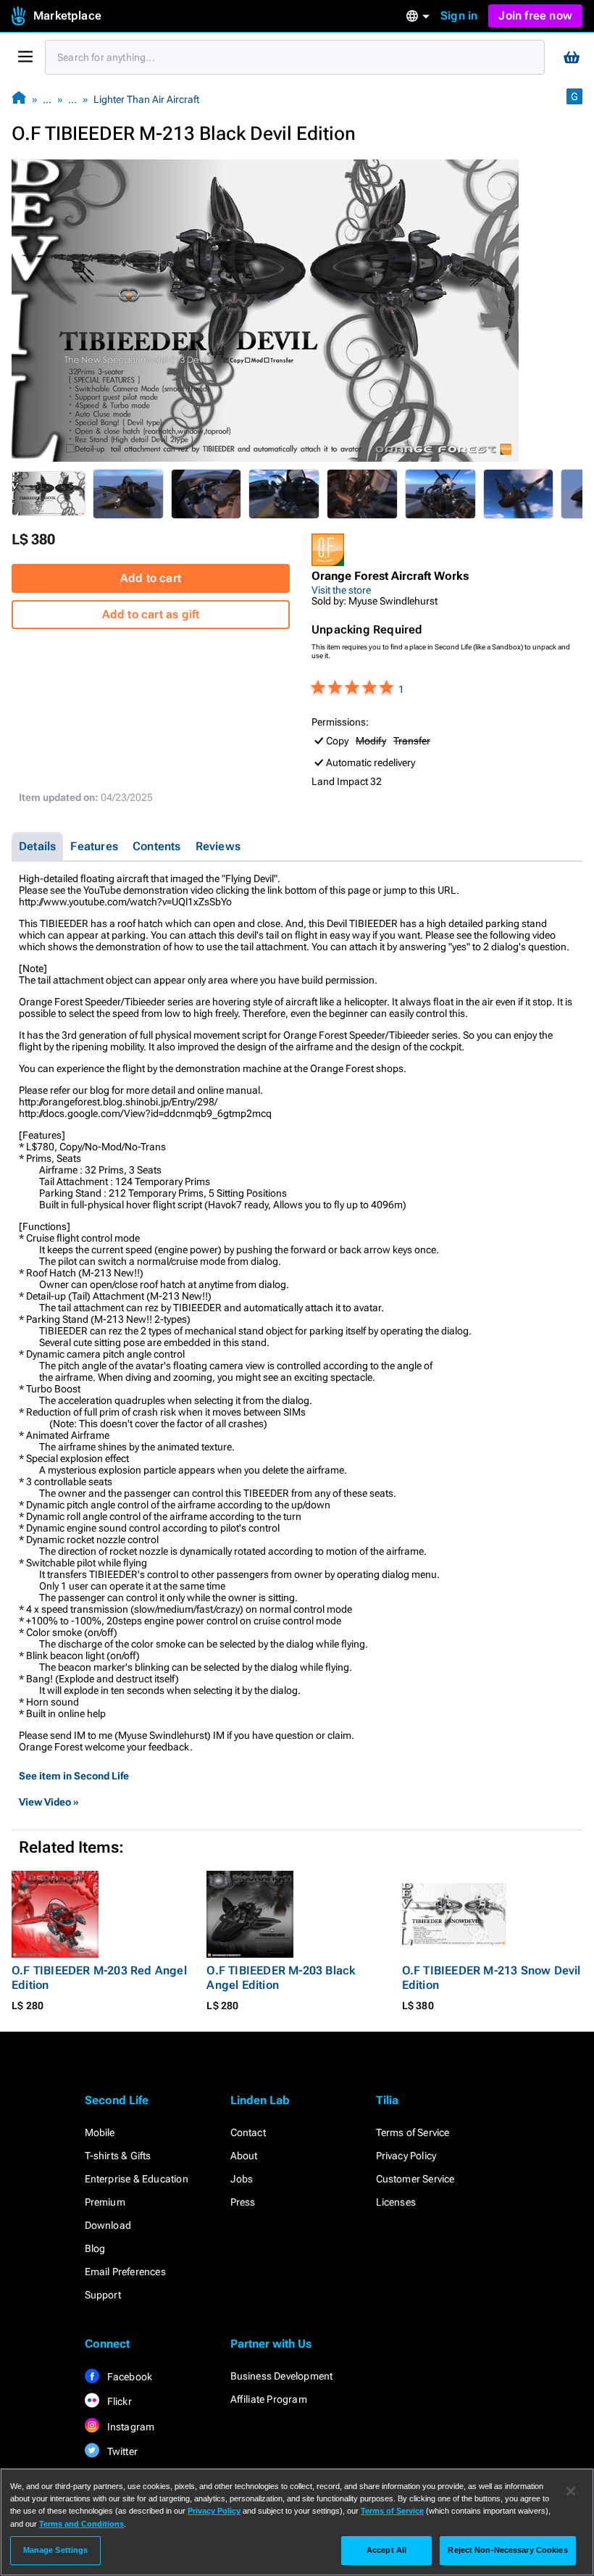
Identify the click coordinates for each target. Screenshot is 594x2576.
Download (108, 2225)
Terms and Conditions (81, 2524)
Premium (105, 2202)
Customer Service (415, 2179)
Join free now (535, 16)
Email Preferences (125, 2272)
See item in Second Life (74, 1776)
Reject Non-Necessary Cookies (507, 2550)
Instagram (130, 2427)
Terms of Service (413, 2132)
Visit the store (341, 590)
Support (103, 2295)
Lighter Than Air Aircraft (146, 99)
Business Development (282, 2376)
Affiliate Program (269, 2399)
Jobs (242, 2179)
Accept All (386, 2550)
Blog (95, 2248)
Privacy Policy (406, 2156)
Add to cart (151, 578)
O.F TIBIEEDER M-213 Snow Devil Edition (491, 1978)
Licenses (396, 2202)
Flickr (118, 2401)
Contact (248, 2132)
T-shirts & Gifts (118, 2156)
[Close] (571, 2491)
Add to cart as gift (151, 614)
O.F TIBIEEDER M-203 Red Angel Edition (99, 1978)
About (244, 2156)
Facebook (129, 2377)
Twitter (122, 2451)
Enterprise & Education (137, 2179)
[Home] (19, 99)
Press (243, 2202)
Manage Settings (56, 2550)
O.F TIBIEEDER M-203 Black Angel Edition (281, 1978)
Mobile (100, 2132)
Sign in (459, 16)
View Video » (49, 1802)
